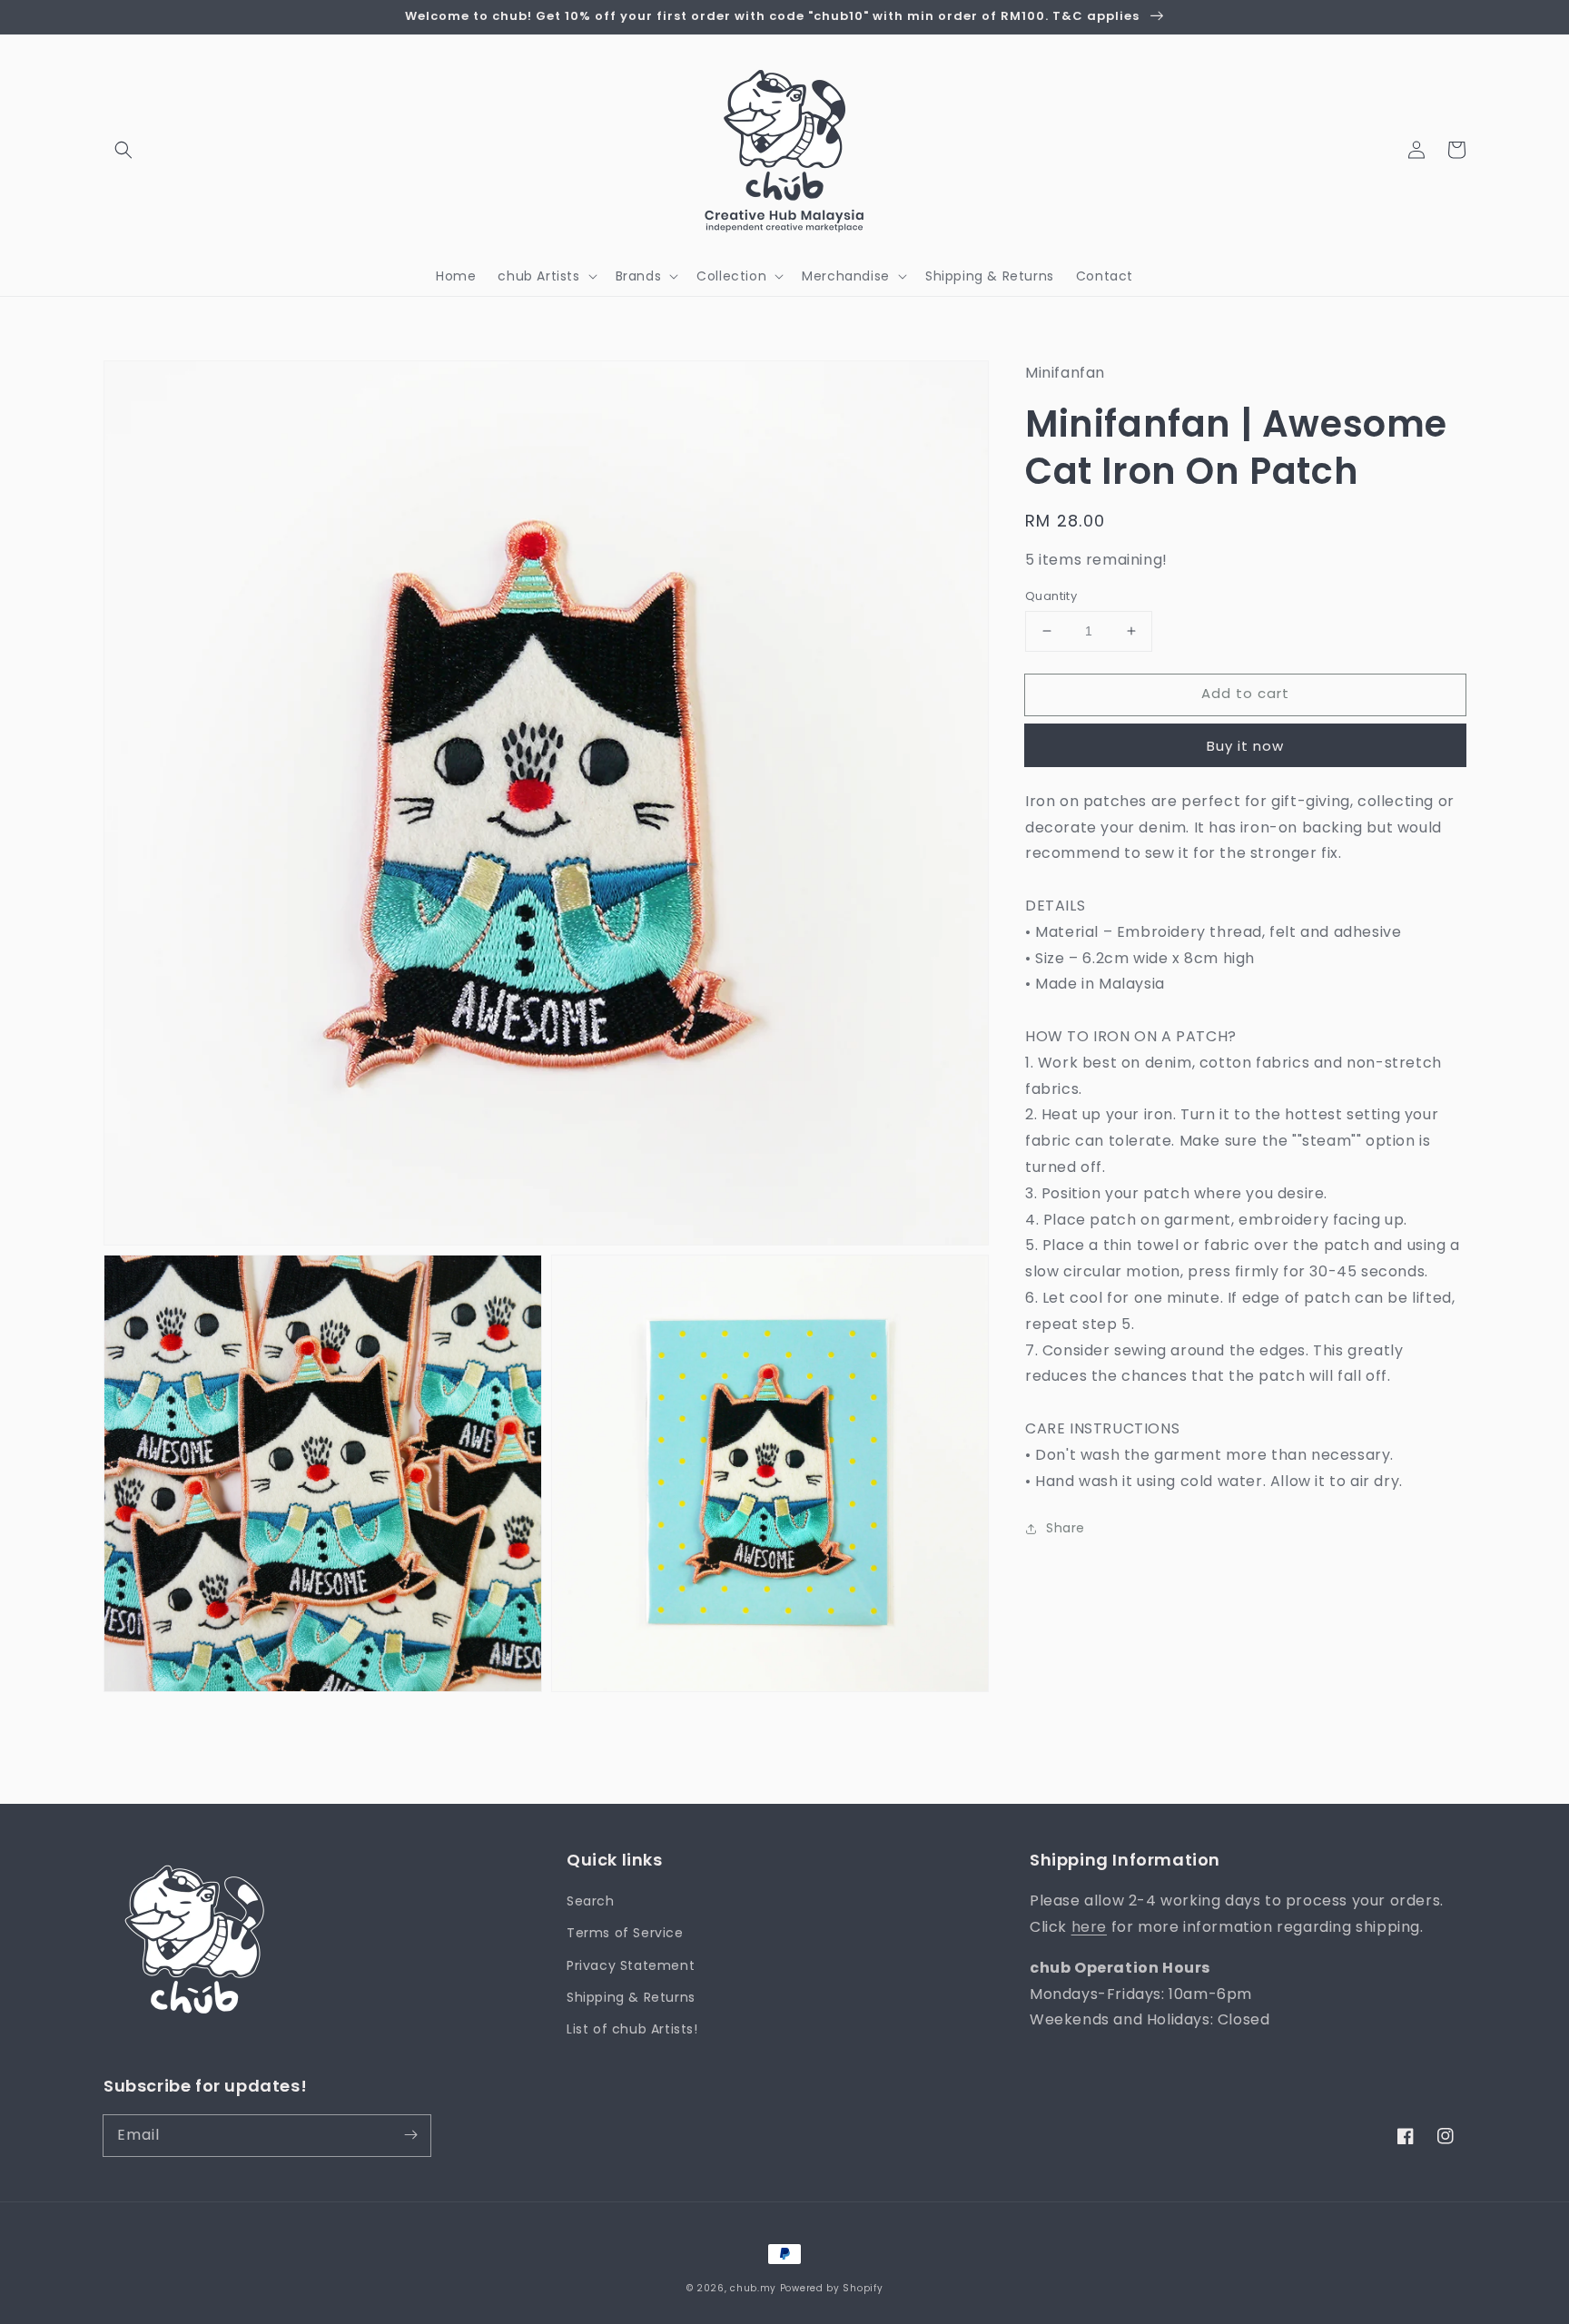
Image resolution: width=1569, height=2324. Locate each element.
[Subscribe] (410, 2135)
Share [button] (1066, 1528)
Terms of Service (625, 1933)
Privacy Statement (631, 1965)
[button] (123, 150)
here (1089, 1927)
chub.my (753, 2288)
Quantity (1051, 596)
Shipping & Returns (631, 1997)
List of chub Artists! (632, 2029)
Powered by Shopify (832, 2288)
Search (591, 1901)
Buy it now (1245, 746)
